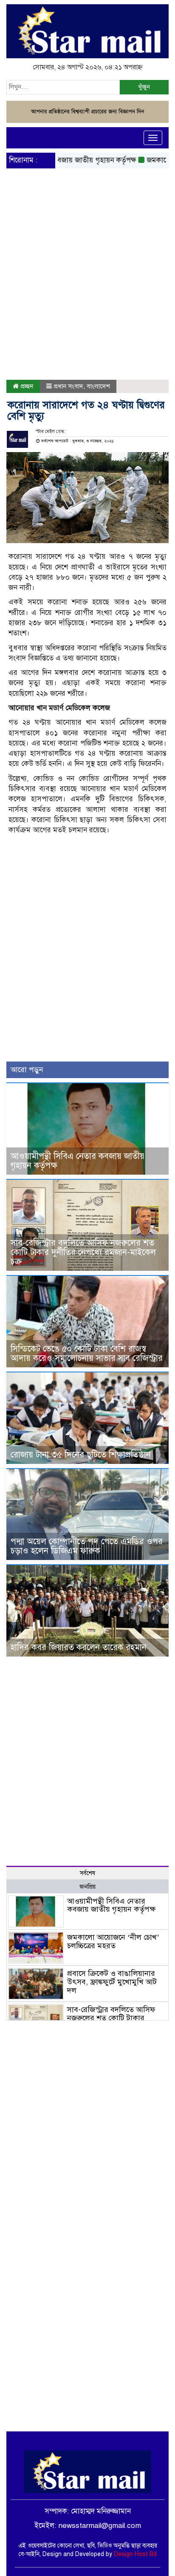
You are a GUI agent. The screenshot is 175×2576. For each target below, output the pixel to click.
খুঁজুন (144, 87)
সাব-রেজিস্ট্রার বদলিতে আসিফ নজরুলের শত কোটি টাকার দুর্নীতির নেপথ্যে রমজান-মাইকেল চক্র (83, 1252)
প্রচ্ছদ (26, 386)
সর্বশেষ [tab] (87, 1873)
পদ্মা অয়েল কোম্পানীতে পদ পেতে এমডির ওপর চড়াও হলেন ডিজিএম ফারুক (87, 1546)
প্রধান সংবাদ (68, 386)
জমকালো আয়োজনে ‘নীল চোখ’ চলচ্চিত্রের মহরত (113, 1941)
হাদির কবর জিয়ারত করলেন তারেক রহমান (79, 1647)
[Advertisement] (87, 245)
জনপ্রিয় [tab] (87, 1887)
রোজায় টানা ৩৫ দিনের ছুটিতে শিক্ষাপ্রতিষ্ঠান (81, 1455)
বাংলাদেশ (98, 386)
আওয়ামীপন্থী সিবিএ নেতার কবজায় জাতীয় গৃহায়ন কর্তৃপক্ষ (78, 1161)
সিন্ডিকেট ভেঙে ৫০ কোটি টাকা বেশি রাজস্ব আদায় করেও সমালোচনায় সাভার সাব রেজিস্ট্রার (87, 1353)
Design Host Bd (135, 2554)
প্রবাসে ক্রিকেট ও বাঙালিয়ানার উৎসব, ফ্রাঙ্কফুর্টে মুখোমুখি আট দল (112, 1982)
